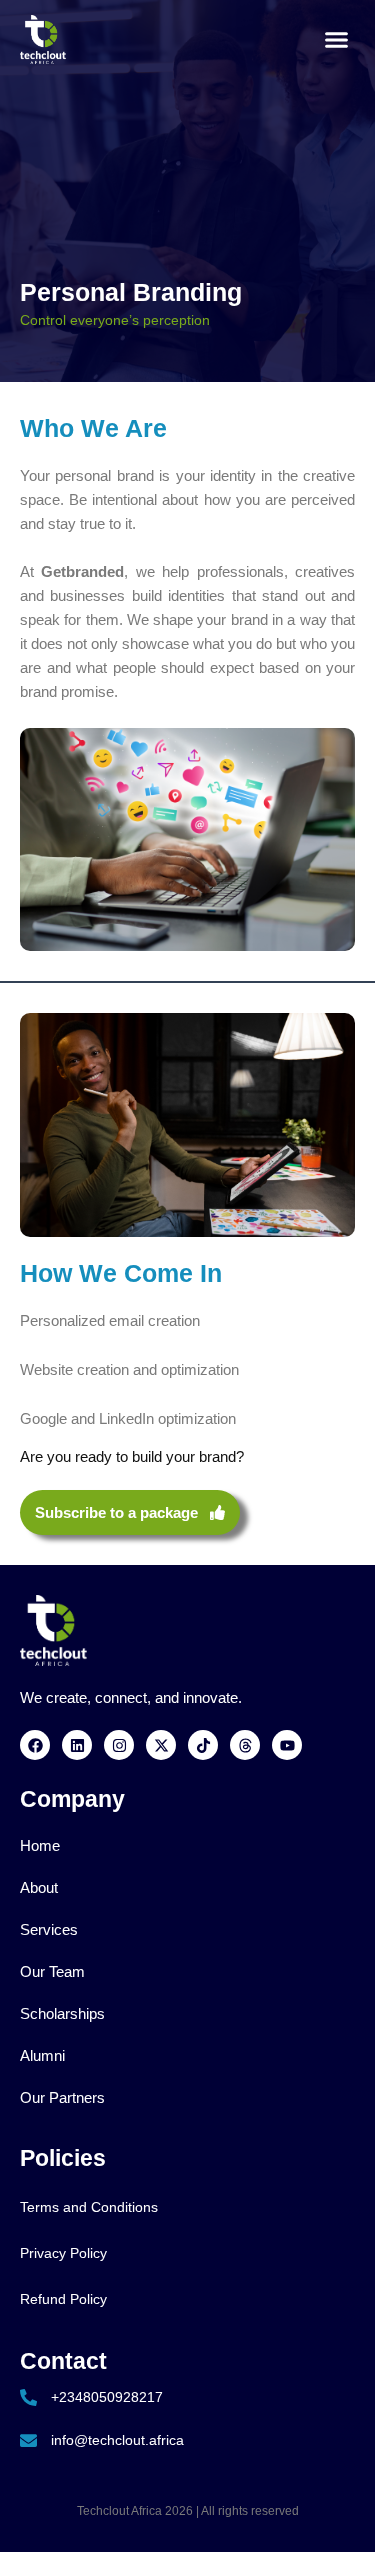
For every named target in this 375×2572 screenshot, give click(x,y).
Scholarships (62, 2014)
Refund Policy (63, 2299)
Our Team (52, 1972)
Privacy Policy (63, 2253)
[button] (337, 40)
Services (49, 1930)
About (39, 1888)
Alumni (42, 2056)
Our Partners (62, 2098)
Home (40, 1846)
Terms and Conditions (89, 2207)
